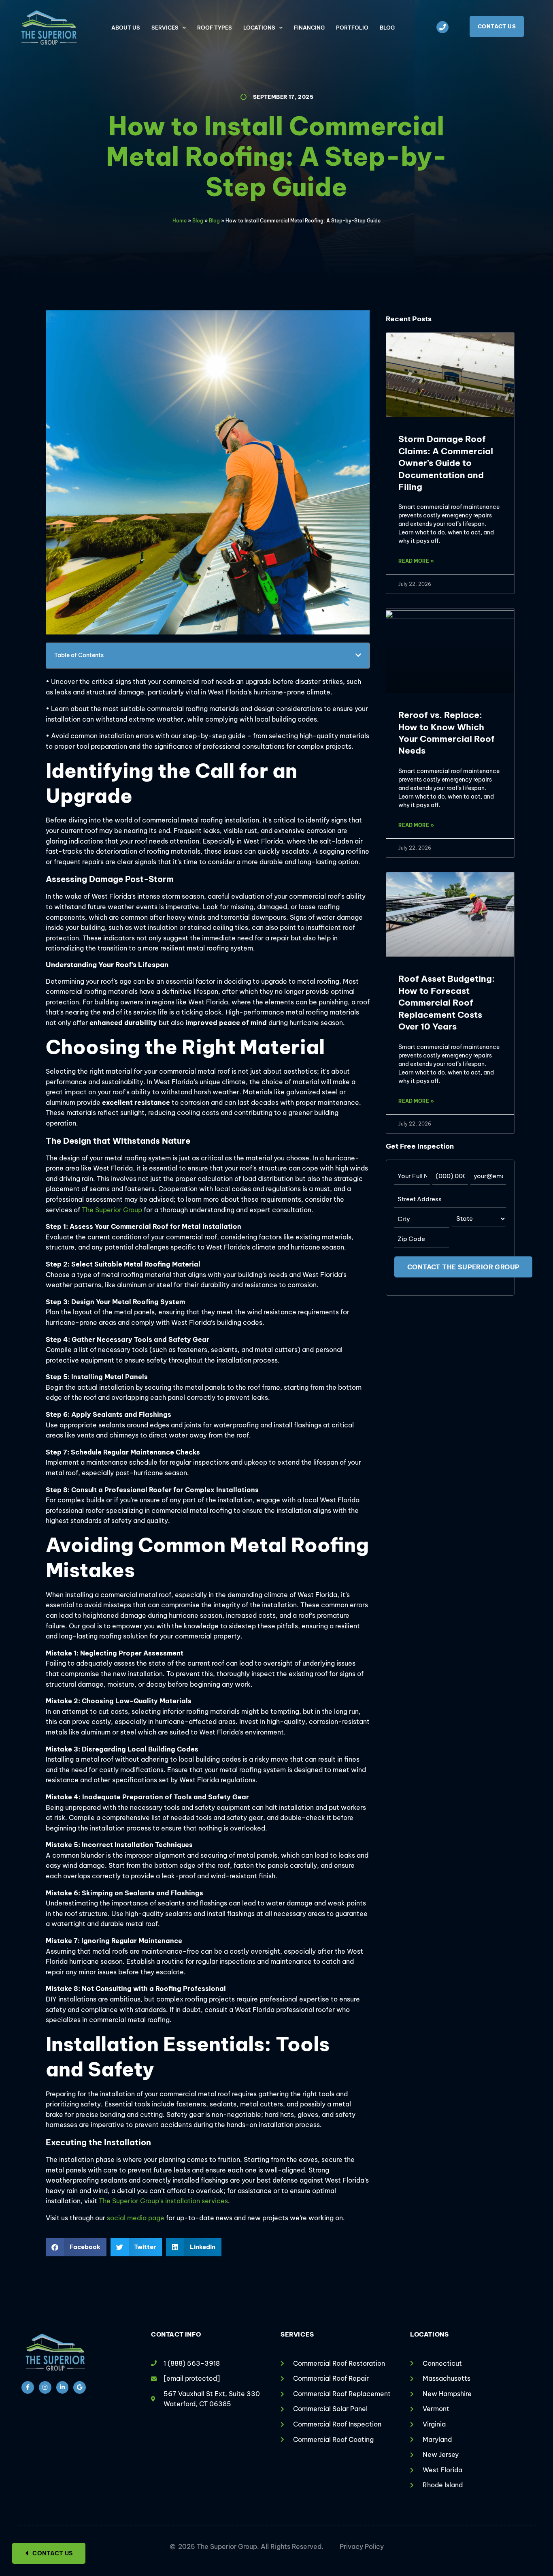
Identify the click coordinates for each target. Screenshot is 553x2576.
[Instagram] (45, 2387)
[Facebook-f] (28, 2387)
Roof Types (215, 28)
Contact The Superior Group (463, 1267)
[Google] (80, 2387)
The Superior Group (112, 1210)
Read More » (416, 561)
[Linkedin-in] (63, 2387)
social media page (136, 2218)
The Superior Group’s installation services (163, 2201)
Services (165, 28)
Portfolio (352, 28)
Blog (387, 28)
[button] (358, 655)
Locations (259, 28)
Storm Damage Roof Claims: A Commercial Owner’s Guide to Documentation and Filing (446, 463)
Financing (309, 28)
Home (180, 221)
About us (126, 28)
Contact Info (176, 2334)
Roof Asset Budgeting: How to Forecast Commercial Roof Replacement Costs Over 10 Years (447, 1003)
